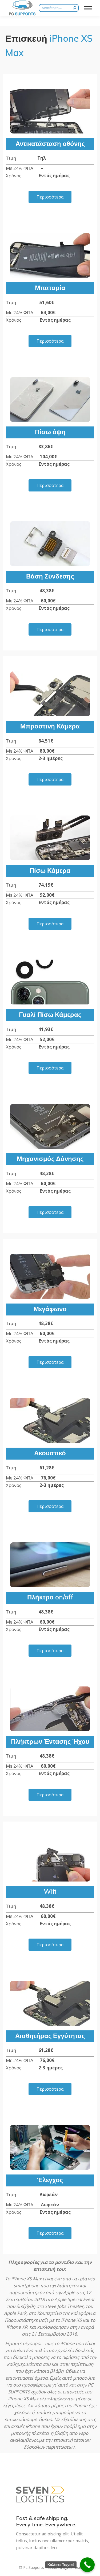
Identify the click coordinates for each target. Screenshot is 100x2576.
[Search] (75, 8)
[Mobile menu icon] (88, 8)
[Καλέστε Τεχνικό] (87, 2565)
